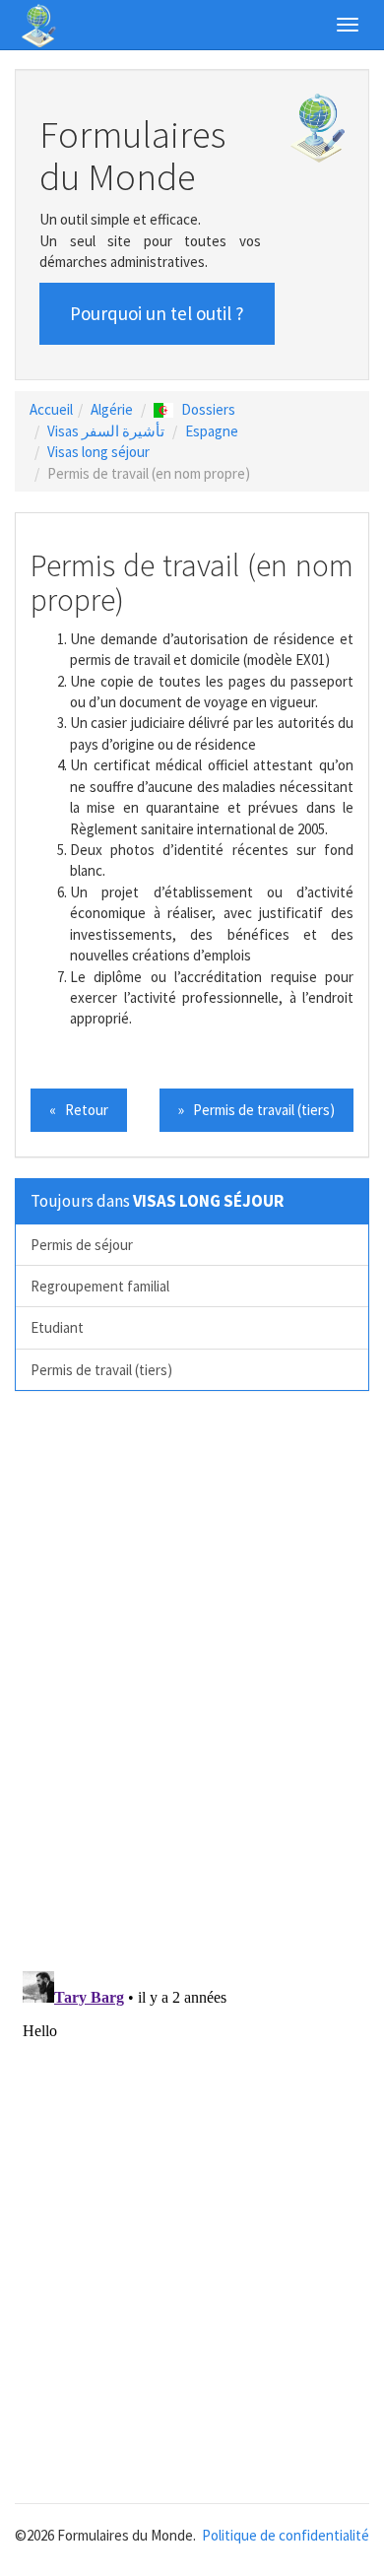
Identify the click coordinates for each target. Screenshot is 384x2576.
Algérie (112, 409)
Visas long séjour (98, 452)
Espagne (212, 431)
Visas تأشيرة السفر (106, 431)
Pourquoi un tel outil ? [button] (157, 313)
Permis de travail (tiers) (101, 1370)
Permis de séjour (82, 1245)
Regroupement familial (100, 1286)
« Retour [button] (79, 1110)
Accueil (51, 409)
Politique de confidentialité (286, 2535)
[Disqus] (192, 1680)
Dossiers (208, 409)
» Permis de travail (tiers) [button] (256, 1110)
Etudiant (57, 1327)
